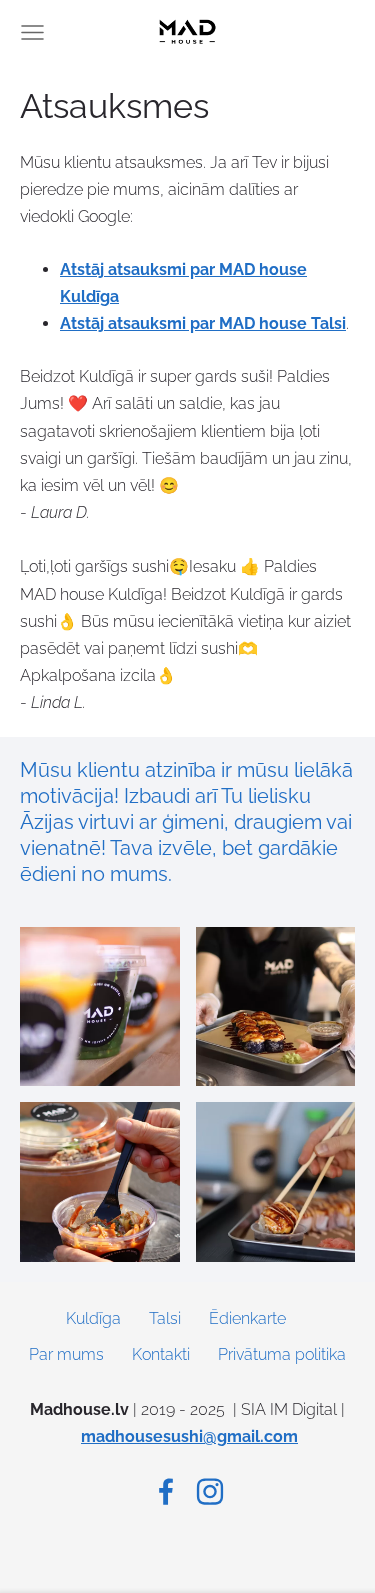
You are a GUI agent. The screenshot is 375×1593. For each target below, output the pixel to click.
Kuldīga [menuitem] (93, 1318)
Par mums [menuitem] (66, 1354)
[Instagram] (210, 1491)
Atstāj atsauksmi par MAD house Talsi (203, 323)
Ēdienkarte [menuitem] (247, 1318)
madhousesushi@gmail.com (189, 1436)
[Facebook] (166, 1491)
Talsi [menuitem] (165, 1318)
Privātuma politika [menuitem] (282, 1354)
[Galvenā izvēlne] (32, 32)
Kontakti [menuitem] (161, 1354)
